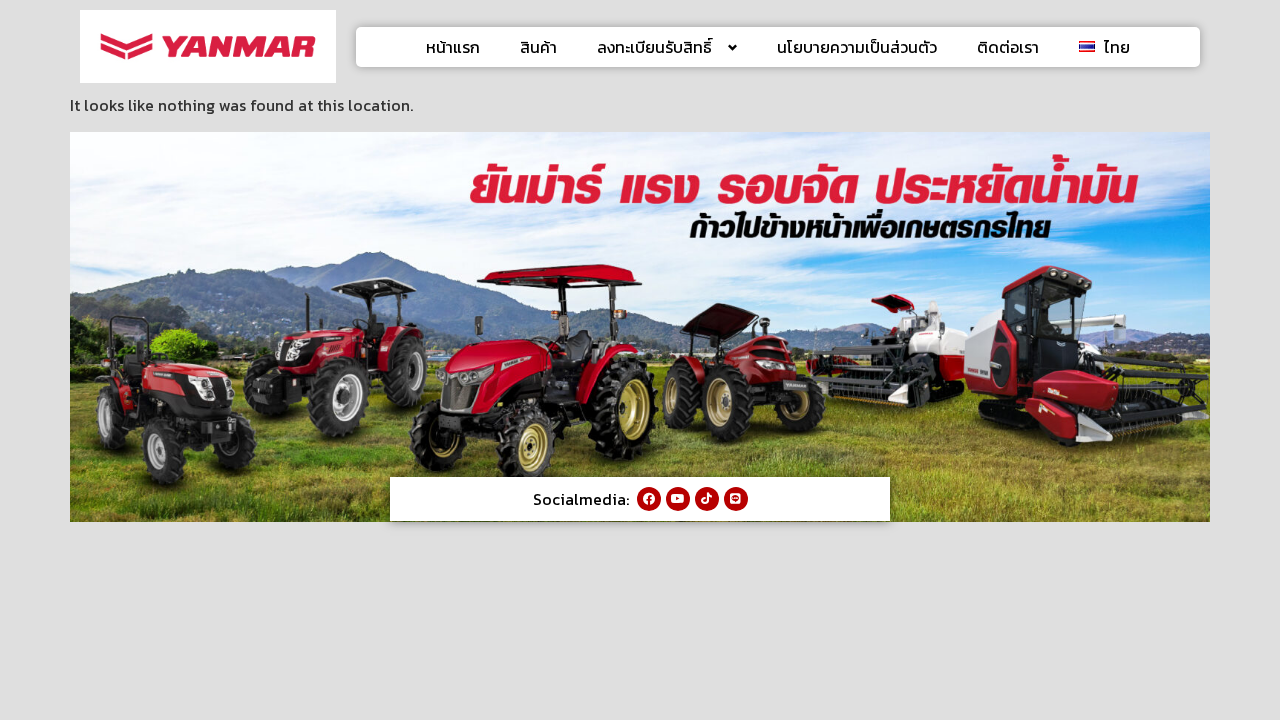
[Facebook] (649, 499)
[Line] (736, 499)
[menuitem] (1104, 47)
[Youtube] (678, 499)
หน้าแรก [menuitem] (453, 47)
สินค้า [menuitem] (538, 47)
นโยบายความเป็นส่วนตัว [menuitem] (857, 47)
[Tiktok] (707, 499)
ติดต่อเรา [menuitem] (1008, 47)
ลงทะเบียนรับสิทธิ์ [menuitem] (654, 47)
